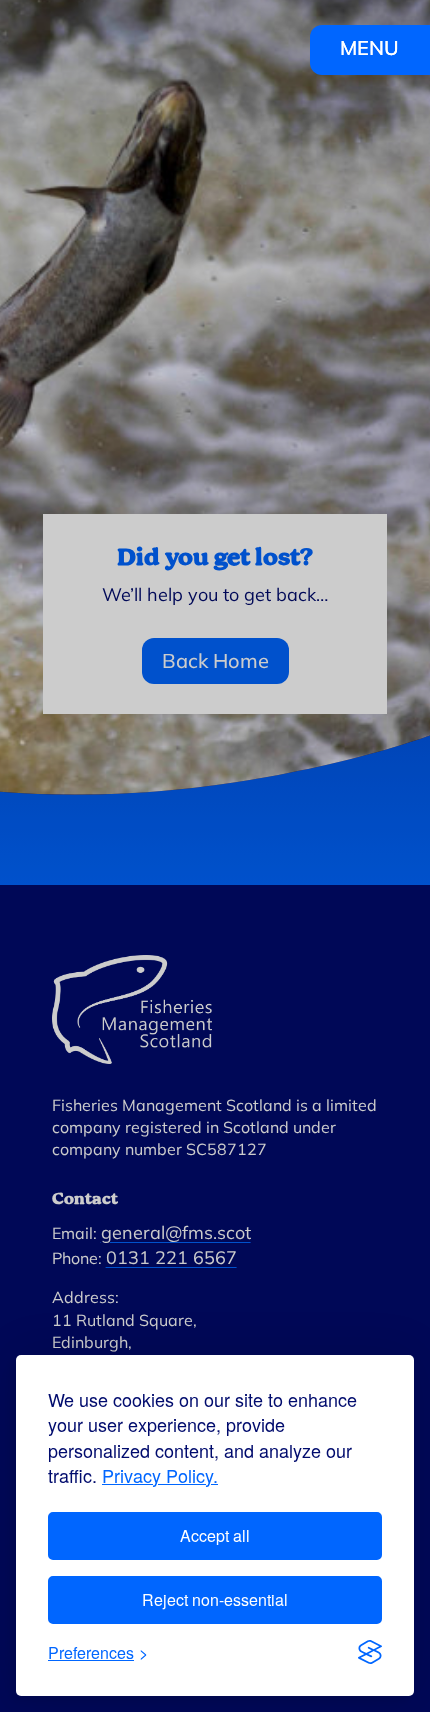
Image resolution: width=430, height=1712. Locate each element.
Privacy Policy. (160, 1475)
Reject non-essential (215, 1599)
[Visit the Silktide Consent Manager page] (370, 1652)
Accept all (215, 1535)
